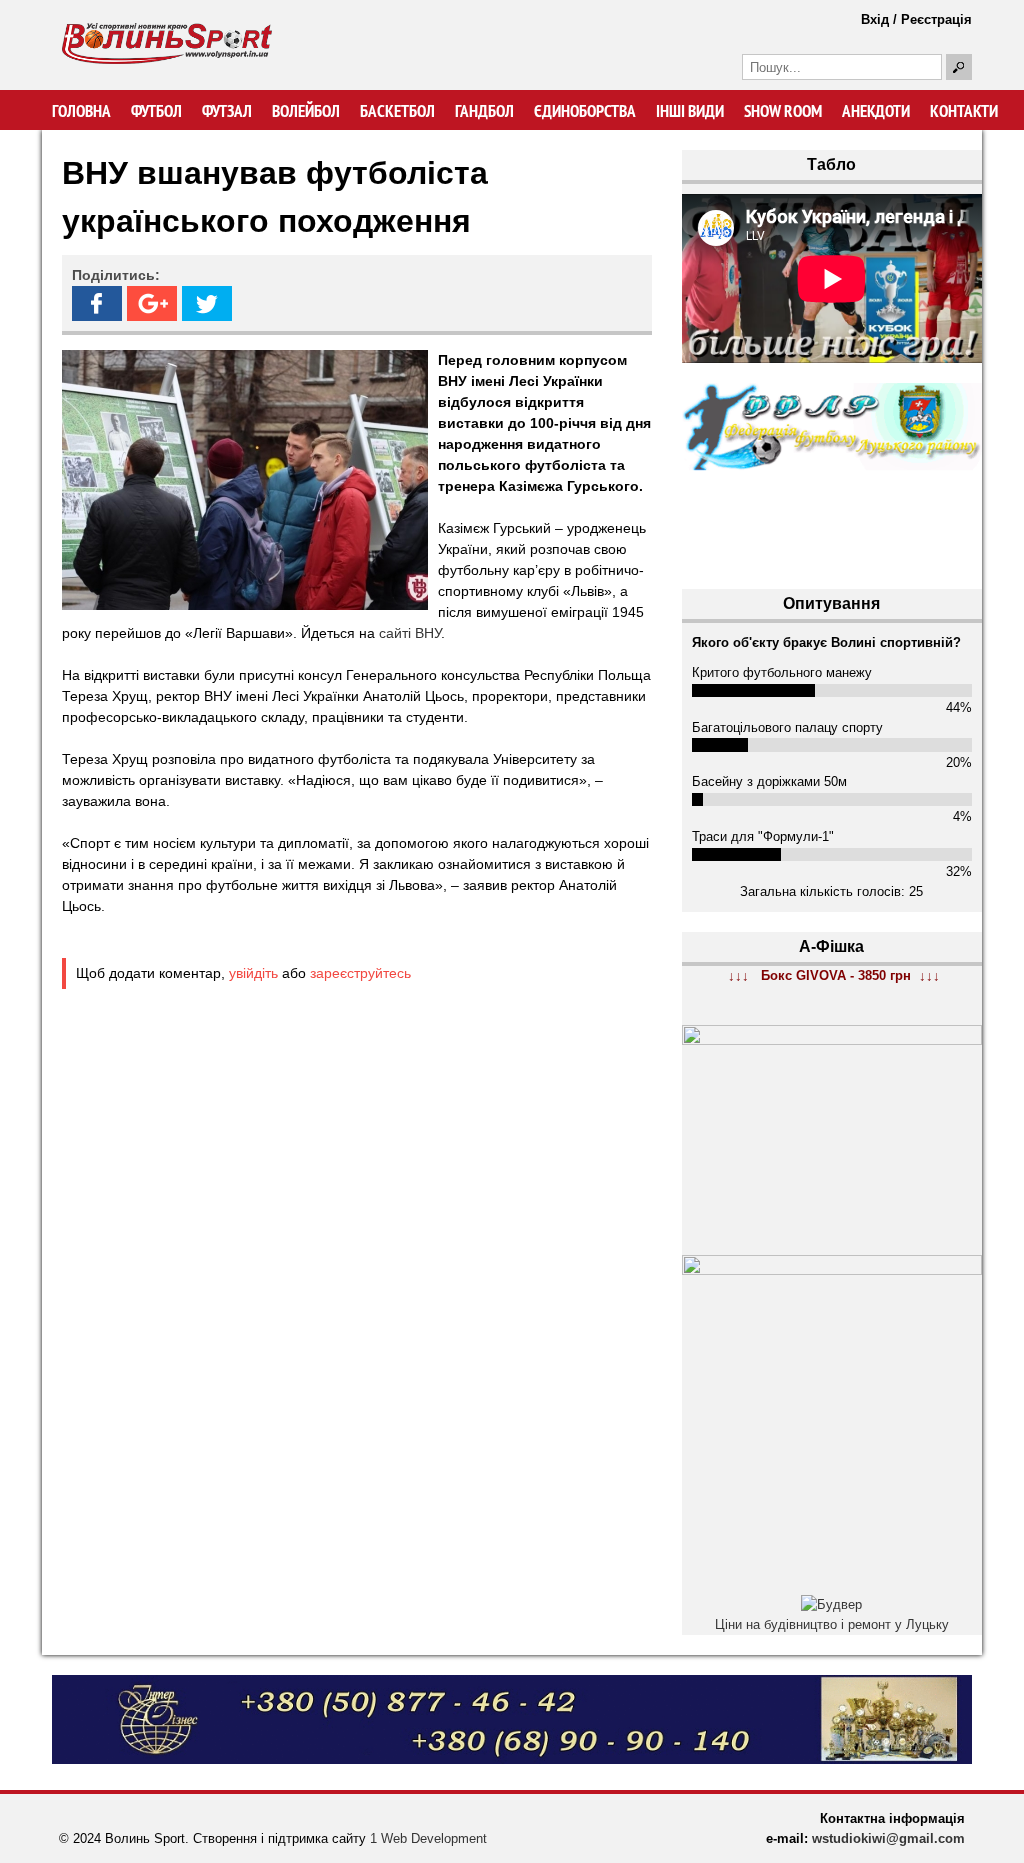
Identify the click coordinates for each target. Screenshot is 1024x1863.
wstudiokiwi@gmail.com (888, 1838)
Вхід (875, 19)
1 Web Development (428, 1838)
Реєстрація (936, 19)
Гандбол (484, 111)
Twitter (207, 303)
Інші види (690, 111)
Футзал (227, 111)
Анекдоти (876, 111)
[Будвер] (831, 1604)
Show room (783, 111)
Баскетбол (397, 111)
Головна (81, 111)
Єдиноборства (585, 111)
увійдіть (253, 973)
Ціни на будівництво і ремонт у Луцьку (832, 1624)
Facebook (97, 303)
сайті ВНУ (410, 633)
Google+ (152, 303)
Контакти (964, 111)
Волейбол (306, 111)
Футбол (156, 111)
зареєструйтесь (360, 973)
